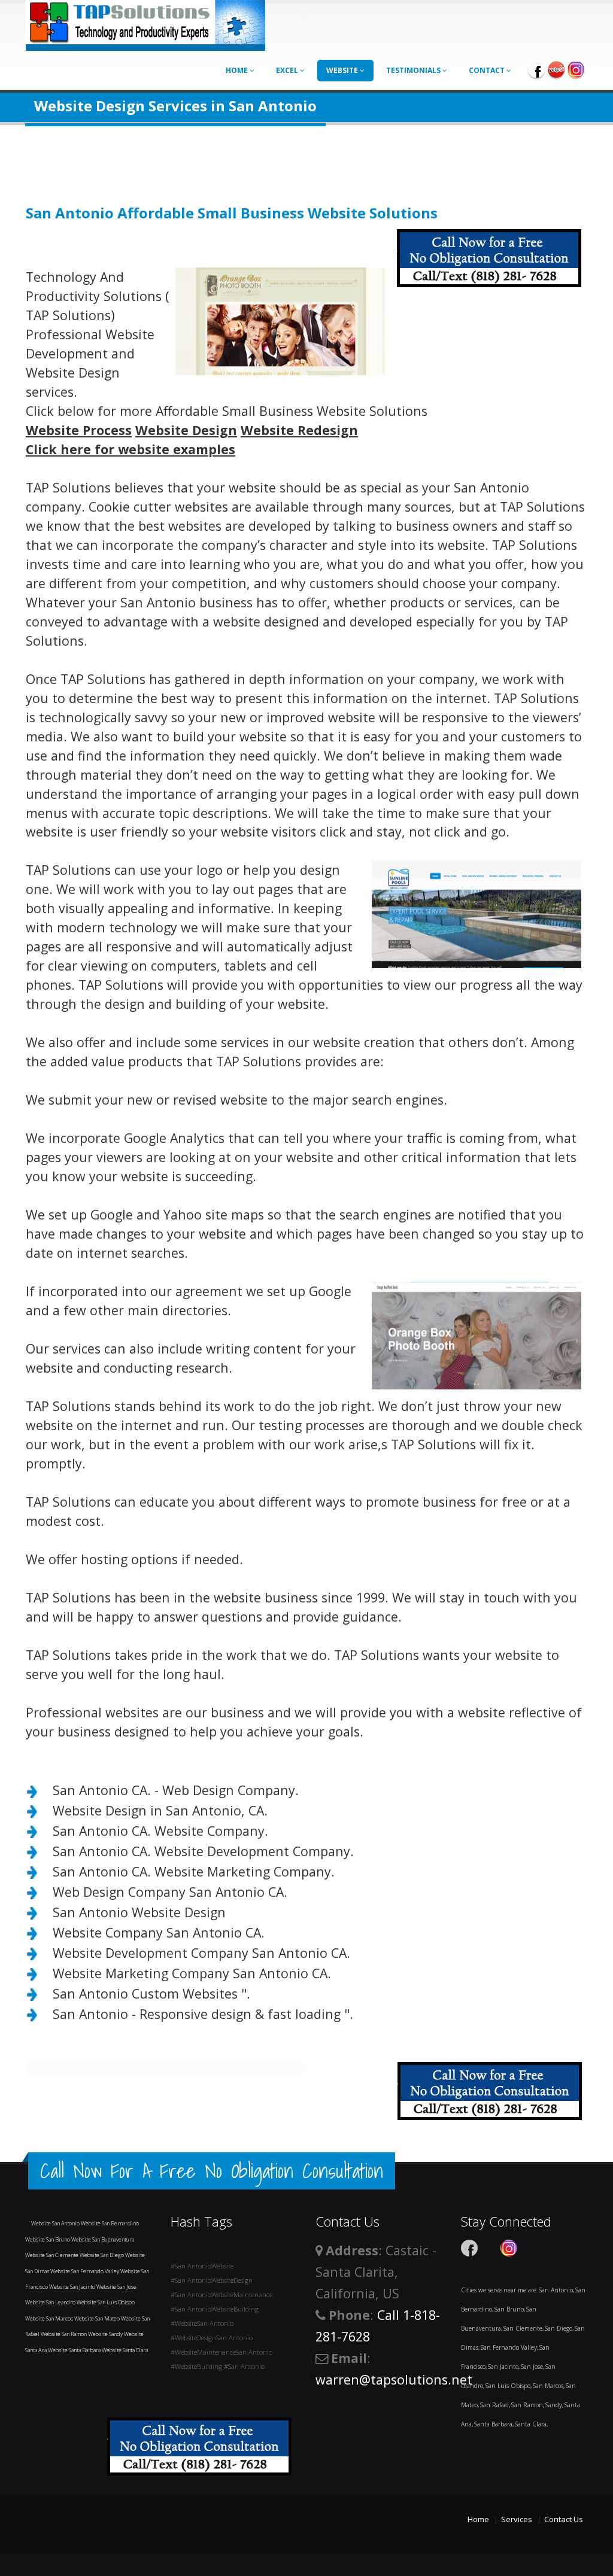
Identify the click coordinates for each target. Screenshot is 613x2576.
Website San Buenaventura (103, 2239)
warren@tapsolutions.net (394, 2379)
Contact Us (564, 2519)
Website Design (186, 430)
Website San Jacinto (73, 2287)
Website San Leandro (51, 2302)
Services (517, 2519)
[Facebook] (536, 69)
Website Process (79, 430)
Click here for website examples (131, 449)
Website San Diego (102, 2255)
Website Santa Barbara (75, 2350)
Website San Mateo (98, 2318)
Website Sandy (106, 2334)
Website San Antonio (56, 2223)
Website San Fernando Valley (85, 2271)
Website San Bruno (48, 2239)
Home (238, 70)
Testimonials (414, 70)
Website (343, 70)
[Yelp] (556, 69)
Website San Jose (116, 2287)
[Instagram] (576, 69)
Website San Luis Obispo (106, 2302)
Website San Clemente (52, 2255)
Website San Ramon (64, 2334)
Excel (288, 70)
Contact (488, 70)
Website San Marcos (50, 2318)
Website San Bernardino (110, 2223)
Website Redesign (299, 430)
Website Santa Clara (125, 2350)
